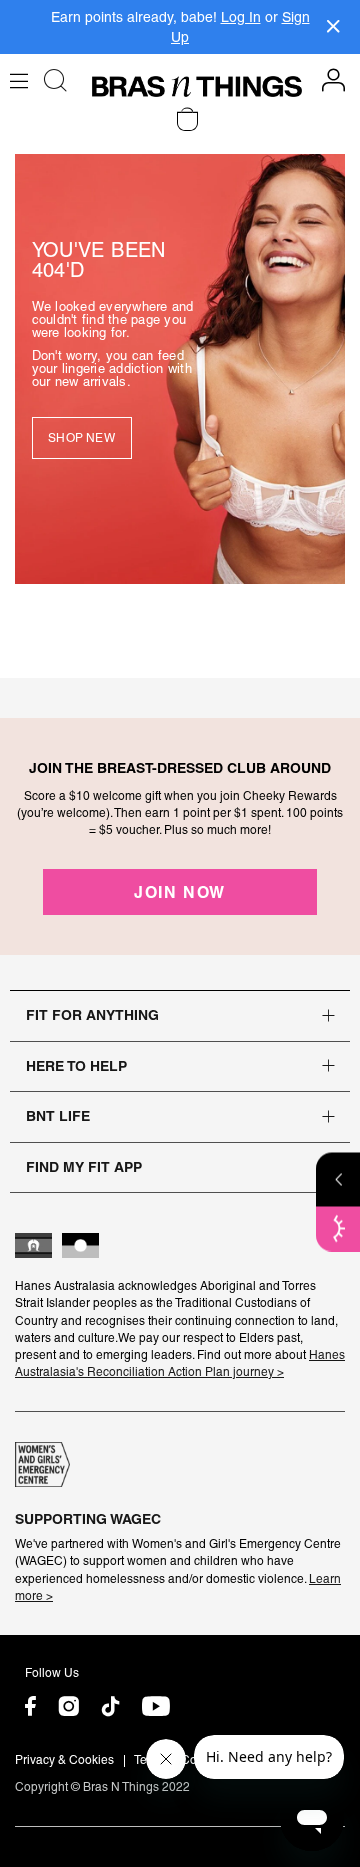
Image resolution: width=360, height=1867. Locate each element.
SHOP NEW (81, 438)
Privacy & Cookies (64, 1760)
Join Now (180, 892)
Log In (241, 17)
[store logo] (197, 86)
